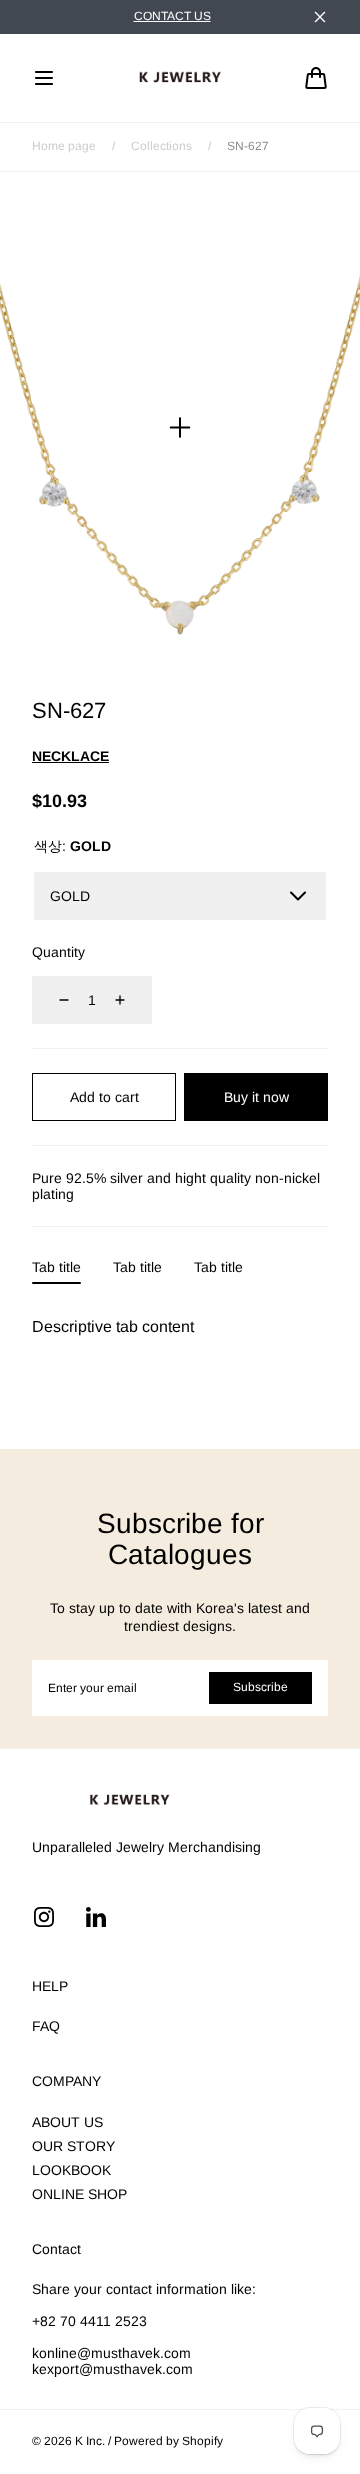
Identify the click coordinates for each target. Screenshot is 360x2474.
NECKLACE (70, 756)
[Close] (320, 17)
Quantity (58, 952)
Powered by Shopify (168, 2441)
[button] (44, 78)
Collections (161, 146)
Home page (64, 146)
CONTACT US (172, 16)
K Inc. (90, 2441)
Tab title (56, 1267)
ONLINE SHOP (79, 2194)
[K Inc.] (180, 78)
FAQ (46, 2026)
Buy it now (256, 1097)
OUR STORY (73, 2146)
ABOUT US (67, 2122)
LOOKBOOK (71, 2170)
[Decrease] (52, 1000)
